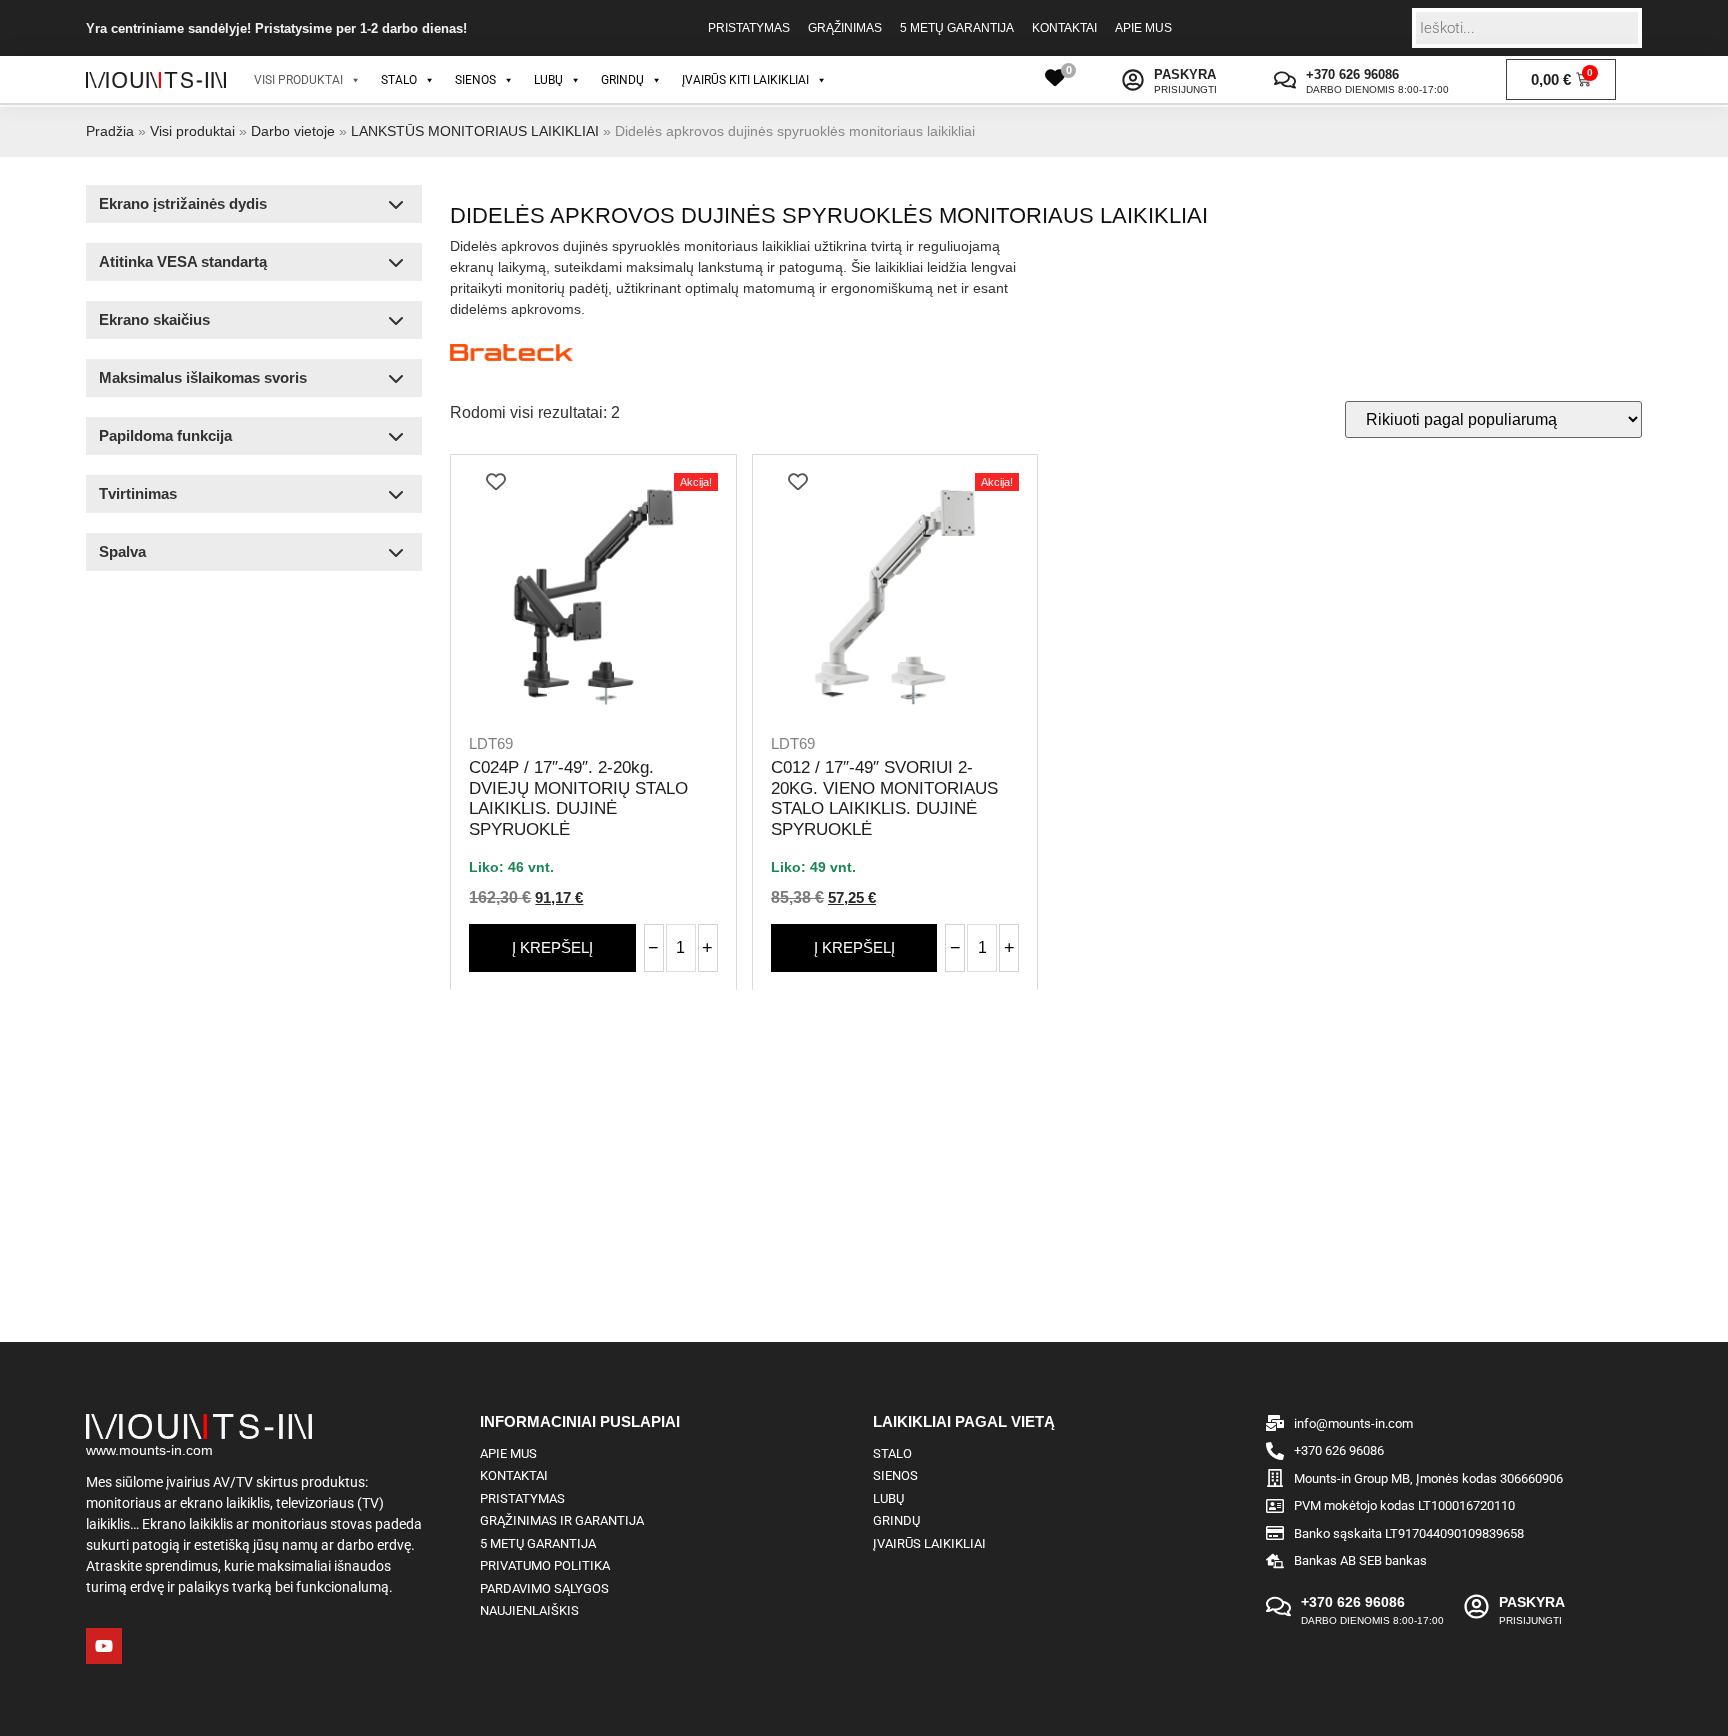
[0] (1055, 78)
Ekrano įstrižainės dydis (183, 203)
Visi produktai (192, 131)
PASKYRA (1185, 74)
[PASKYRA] (1133, 80)
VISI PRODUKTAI (298, 80)
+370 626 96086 (1352, 74)
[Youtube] (104, 1646)
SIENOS (475, 80)
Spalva (122, 551)
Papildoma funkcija (165, 435)
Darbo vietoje (293, 131)
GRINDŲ (622, 80)
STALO (399, 80)
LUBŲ (548, 80)
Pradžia (110, 131)
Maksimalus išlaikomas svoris (203, 377)
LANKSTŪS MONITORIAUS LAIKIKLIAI (475, 131)
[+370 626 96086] (1285, 80)
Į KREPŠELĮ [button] (552, 947)
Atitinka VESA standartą (183, 261)
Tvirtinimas (138, 493)
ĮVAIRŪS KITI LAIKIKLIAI (745, 80)
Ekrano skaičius (154, 319)
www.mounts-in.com (149, 1450)
